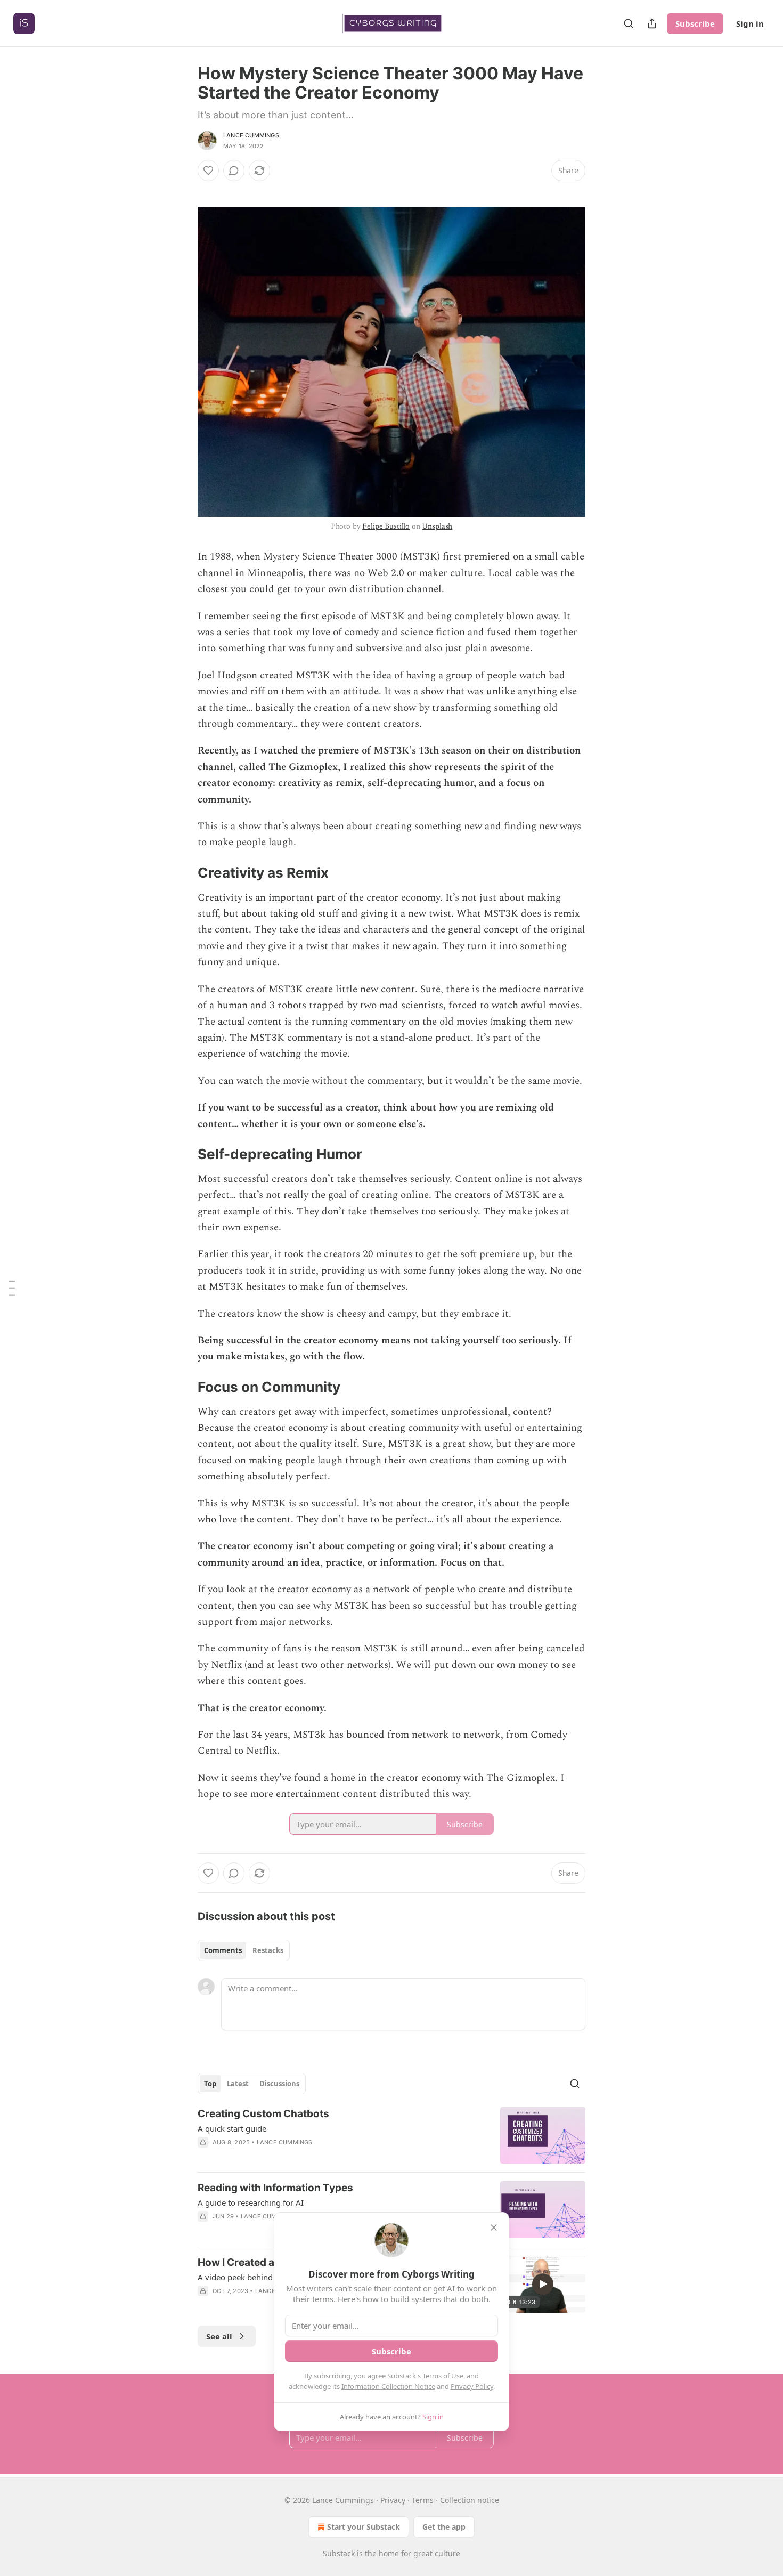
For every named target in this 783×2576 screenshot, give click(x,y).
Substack (339, 2553)
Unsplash (437, 526)
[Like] (208, 171)
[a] (543, 2284)
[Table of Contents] (12, 1288)
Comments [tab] (223, 1950)
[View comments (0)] (234, 171)
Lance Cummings (251, 135)
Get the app (444, 2527)
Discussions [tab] (279, 2084)
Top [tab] (210, 2084)
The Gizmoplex (303, 767)
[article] (391, 2136)
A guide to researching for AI (251, 2202)
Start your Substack (364, 2527)
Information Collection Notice (388, 2386)
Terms (423, 2500)
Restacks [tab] (268, 1950)
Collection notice (470, 2500)
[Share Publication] (652, 23)
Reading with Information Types (275, 2188)
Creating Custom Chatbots (263, 2114)
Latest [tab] (238, 2084)
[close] (494, 2227)
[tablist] (244, 1950)
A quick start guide (232, 2128)
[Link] (183, 873)
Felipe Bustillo (386, 526)
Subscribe (695, 23)
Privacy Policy (472, 2386)
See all (219, 2336)
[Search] (629, 23)
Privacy (393, 2500)
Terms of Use (443, 2376)
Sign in (750, 23)
